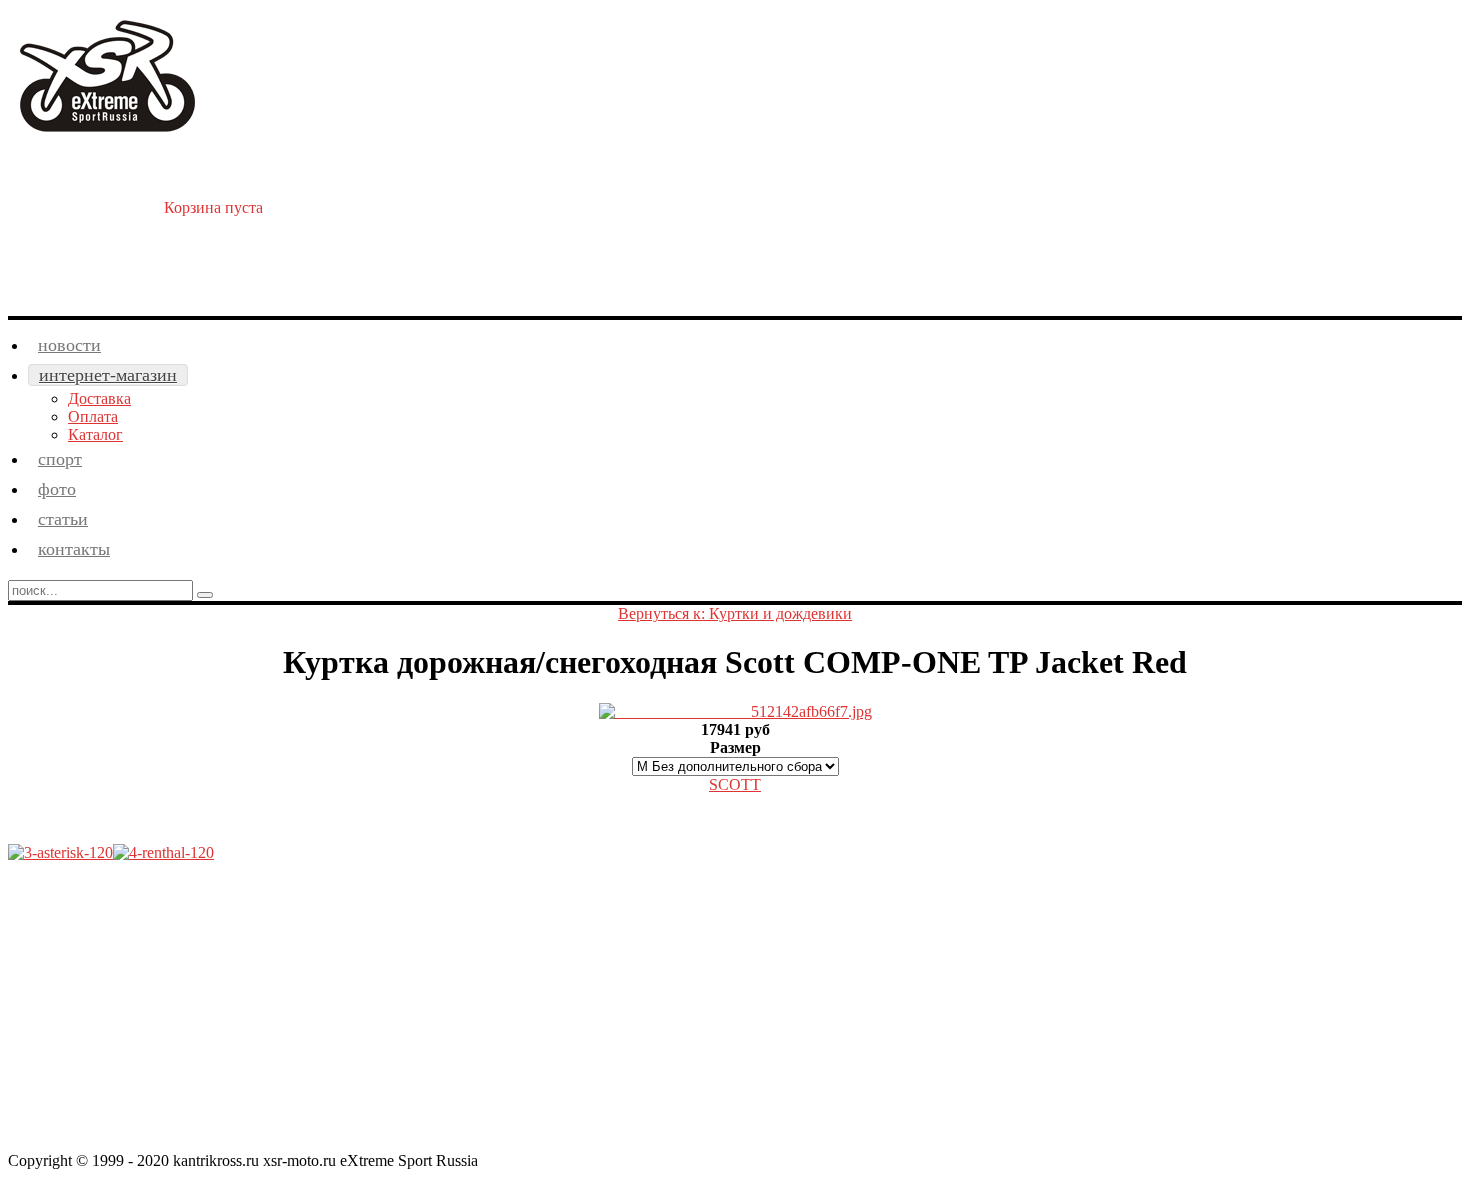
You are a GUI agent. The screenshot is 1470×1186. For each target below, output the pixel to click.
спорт (60, 459)
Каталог (95, 434)
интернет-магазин (108, 375)
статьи (63, 519)
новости (69, 345)
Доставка (99, 398)
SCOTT (735, 784)
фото (57, 489)
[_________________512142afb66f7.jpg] (735, 711)
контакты (74, 549)
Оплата (93, 416)
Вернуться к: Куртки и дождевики (735, 613)
